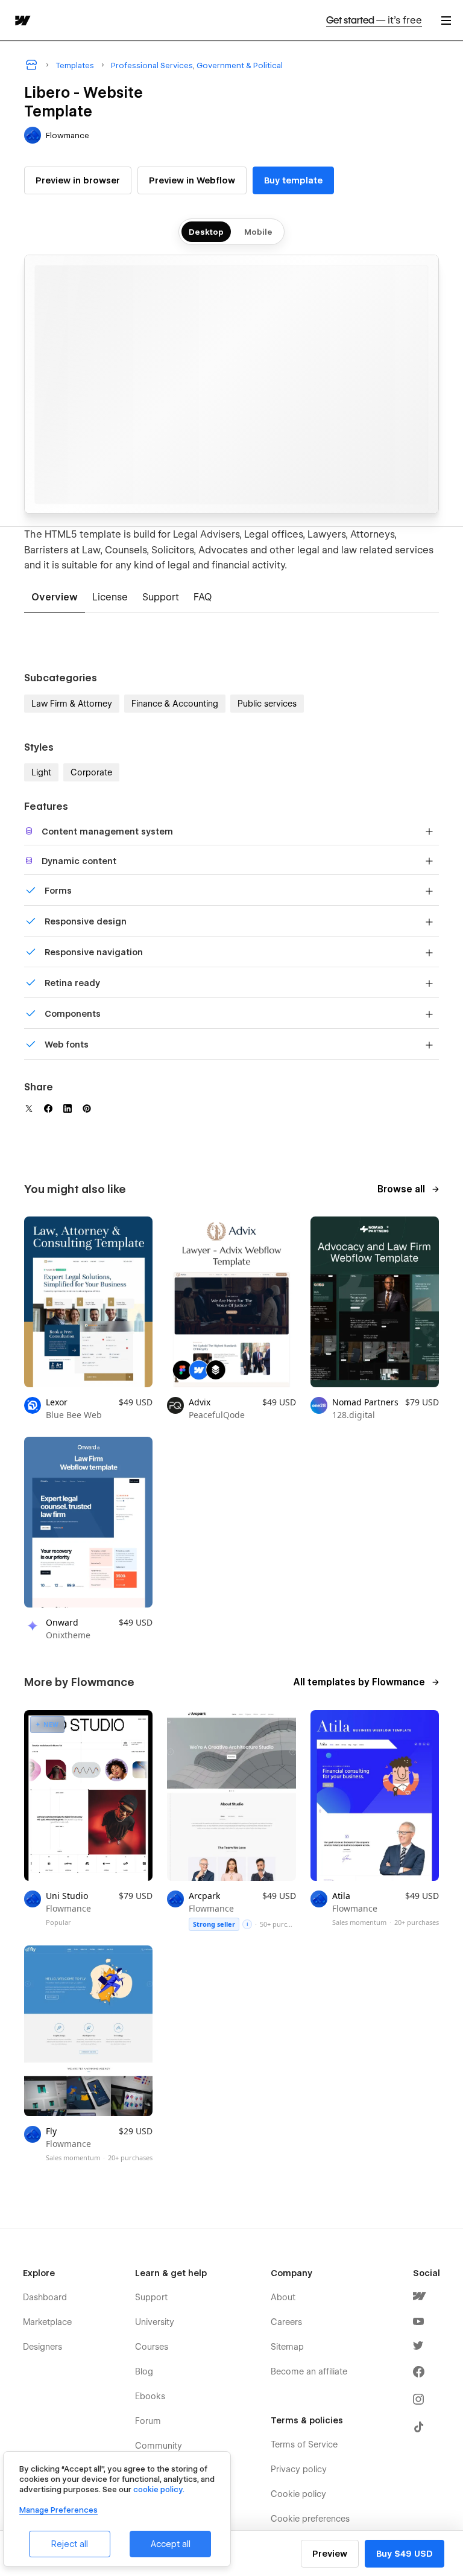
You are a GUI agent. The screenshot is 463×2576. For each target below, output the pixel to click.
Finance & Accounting (175, 704)
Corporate (91, 772)
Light (41, 772)
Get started (374, 20)
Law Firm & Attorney (72, 704)
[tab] (55, 598)
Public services (267, 704)
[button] (446, 20)
